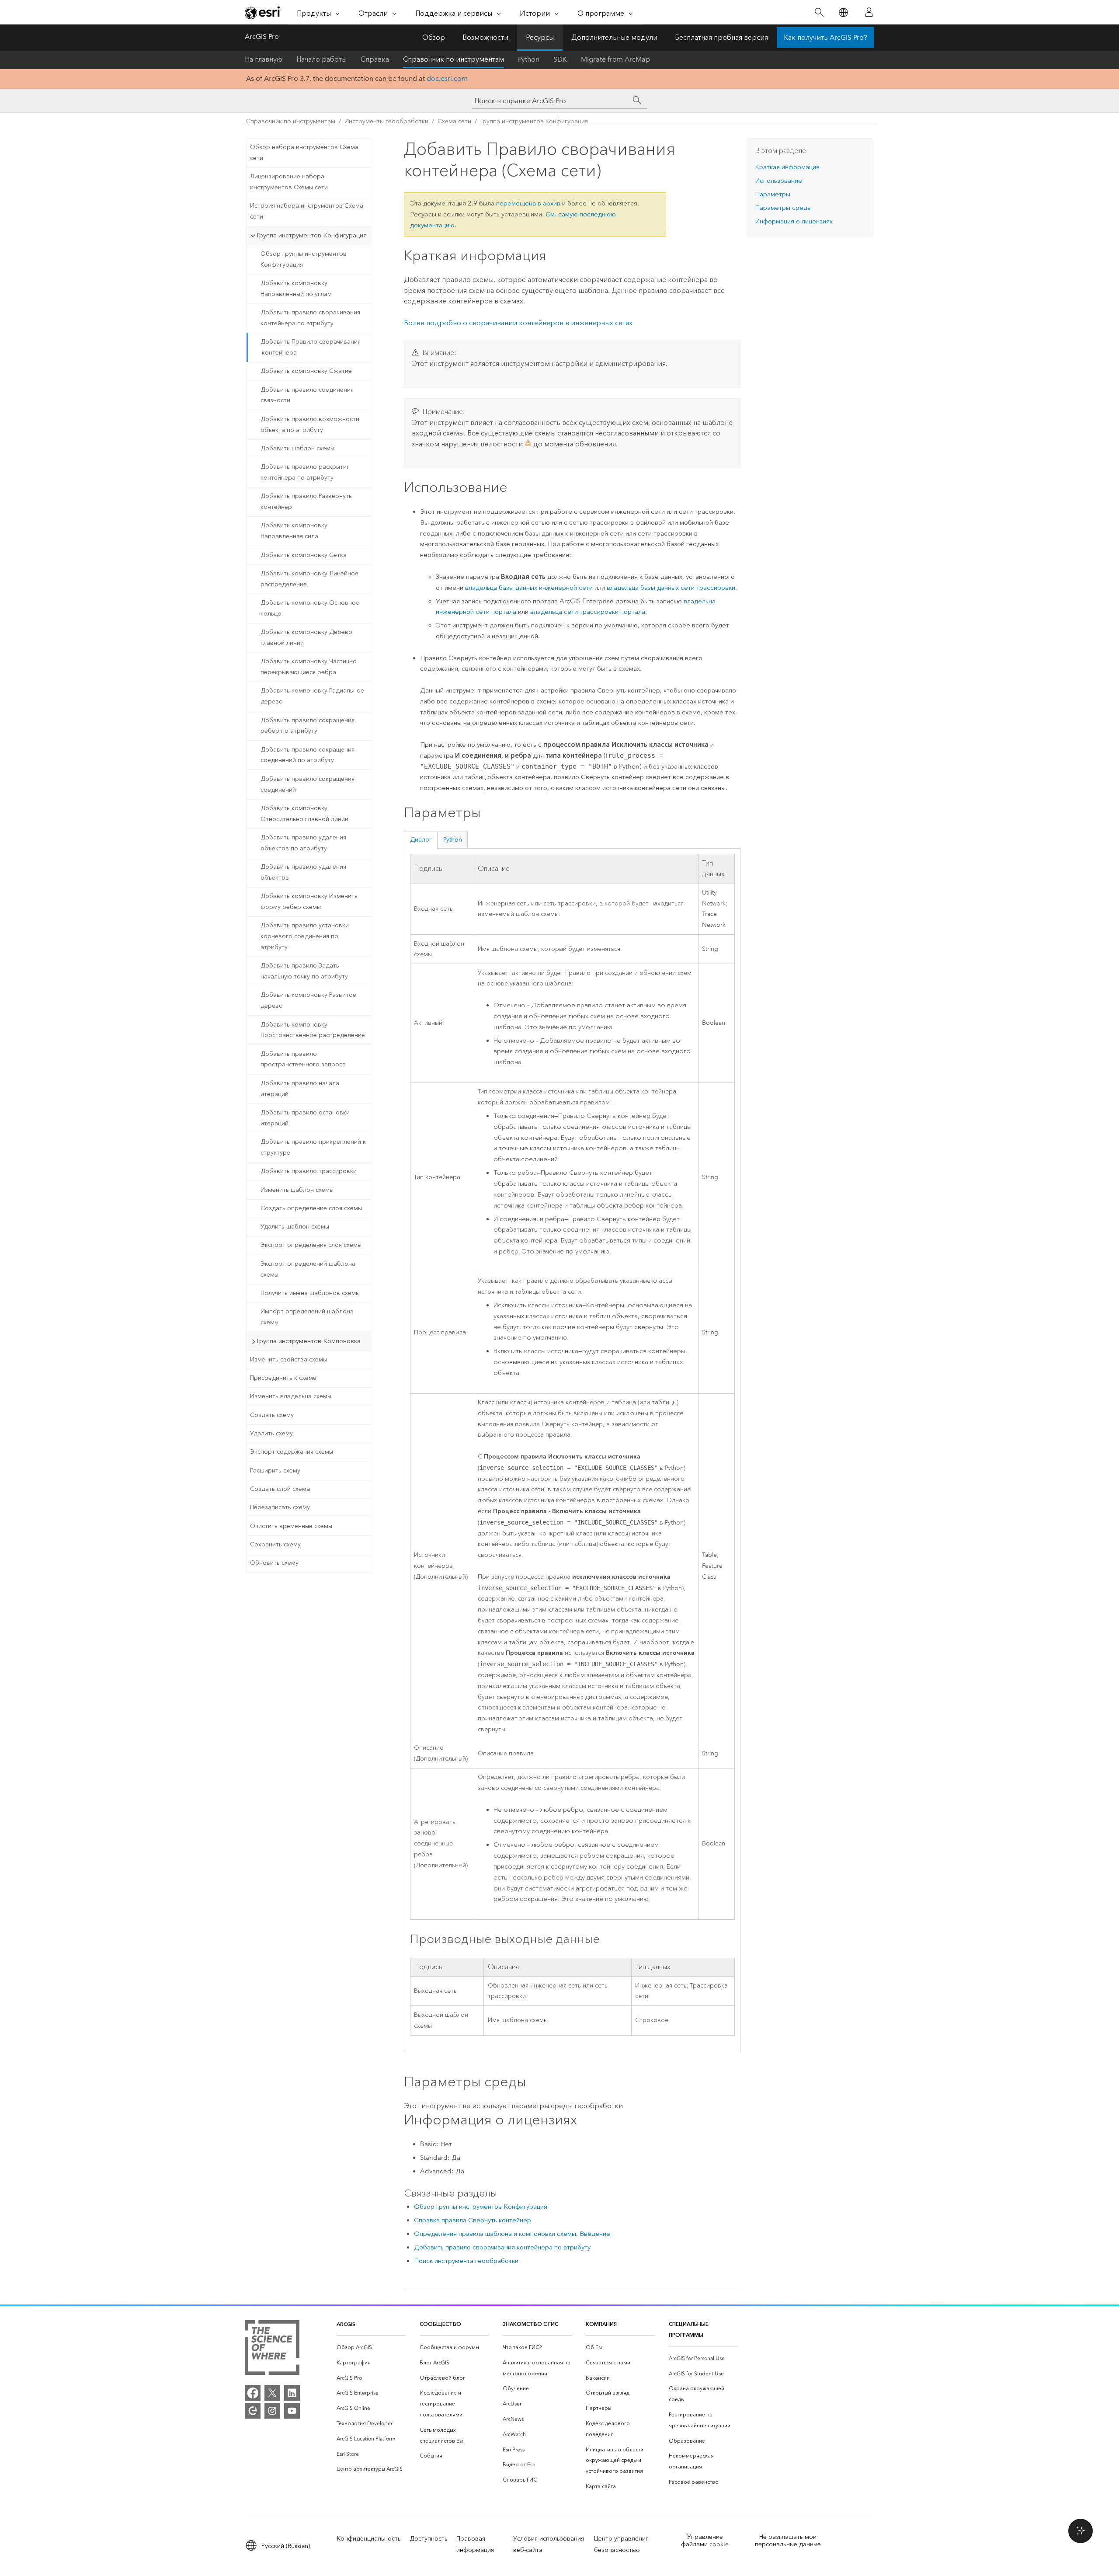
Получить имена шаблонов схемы (310, 1293)
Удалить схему (271, 1433)
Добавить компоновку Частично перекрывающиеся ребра (309, 667)
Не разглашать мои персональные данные (788, 2541)
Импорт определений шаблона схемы (307, 1317)
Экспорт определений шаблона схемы (308, 1269)
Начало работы (321, 59)
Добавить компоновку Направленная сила (294, 531)
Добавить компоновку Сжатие (306, 371)
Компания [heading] (601, 2324)
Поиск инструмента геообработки (466, 2261)
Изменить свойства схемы (288, 1359)
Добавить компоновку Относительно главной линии (304, 814)
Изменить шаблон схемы (297, 1190)
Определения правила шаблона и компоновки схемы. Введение (512, 2234)
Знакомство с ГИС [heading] (530, 2324)
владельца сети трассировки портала (588, 612)
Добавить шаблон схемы (297, 448)
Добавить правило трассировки (309, 1171)
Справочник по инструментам (454, 59)
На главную (264, 59)
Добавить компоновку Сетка (304, 555)
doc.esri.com (447, 78)
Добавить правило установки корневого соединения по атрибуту (305, 936)
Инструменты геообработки (386, 121)
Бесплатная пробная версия (721, 37)
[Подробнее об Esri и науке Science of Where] (272, 2349)
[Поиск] (819, 12)
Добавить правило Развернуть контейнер (306, 501)
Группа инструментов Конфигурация (534, 121)
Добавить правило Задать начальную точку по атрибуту (304, 971)
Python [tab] (453, 840)
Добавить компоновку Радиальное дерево (312, 696)
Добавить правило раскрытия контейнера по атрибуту (305, 472)
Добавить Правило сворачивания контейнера (311, 347)
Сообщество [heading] (440, 2324)
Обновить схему (274, 1563)
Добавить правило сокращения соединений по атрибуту (308, 755)
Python (529, 59)
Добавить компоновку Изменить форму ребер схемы (309, 902)
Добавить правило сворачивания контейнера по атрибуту (310, 318)
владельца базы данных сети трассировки (671, 588)
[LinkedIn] (292, 2393)
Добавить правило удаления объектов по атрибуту (303, 843)
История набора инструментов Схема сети (307, 211)
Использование (778, 181)
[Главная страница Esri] (263, 13)
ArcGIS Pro (262, 37)
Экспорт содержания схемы (292, 1452)
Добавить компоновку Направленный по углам (296, 289)
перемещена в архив (528, 203)
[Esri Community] (253, 2411)
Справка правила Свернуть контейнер (473, 2220)
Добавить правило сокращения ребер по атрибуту (308, 726)
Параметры (773, 194)
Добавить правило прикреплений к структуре (313, 1147)
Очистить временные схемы (291, 1526)
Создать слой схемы (280, 1489)
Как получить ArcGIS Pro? (825, 37)
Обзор (434, 37)
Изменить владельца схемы (291, 1396)
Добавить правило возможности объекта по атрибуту (310, 425)
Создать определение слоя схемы (311, 1208)
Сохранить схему (275, 1544)
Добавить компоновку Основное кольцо (310, 608)
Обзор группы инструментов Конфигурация (304, 259)
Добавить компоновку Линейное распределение (309, 579)
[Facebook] (253, 2393)
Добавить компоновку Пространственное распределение (313, 1030)
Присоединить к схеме (283, 1378)
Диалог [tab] (421, 840)
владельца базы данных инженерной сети (529, 588)
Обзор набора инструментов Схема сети (304, 153)
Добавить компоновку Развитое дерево (308, 1000)
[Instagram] (272, 2411)
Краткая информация (787, 167)
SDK (560, 59)
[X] (272, 2393)
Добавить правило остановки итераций (305, 1118)
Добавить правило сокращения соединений (308, 784)
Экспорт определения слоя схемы (311, 1245)
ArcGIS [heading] (346, 2324)
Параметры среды (783, 208)
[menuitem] (371, 2348)
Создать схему (272, 1415)
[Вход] (869, 12)
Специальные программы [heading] (689, 2329)
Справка (375, 59)
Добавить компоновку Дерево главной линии (306, 637)
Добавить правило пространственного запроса (303, 1059)
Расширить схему (275, 1471)
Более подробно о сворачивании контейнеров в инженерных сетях (518, 323)
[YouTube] (292, 2411)
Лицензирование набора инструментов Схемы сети (289, 182)
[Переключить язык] (843, 12)
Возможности (485, 37)
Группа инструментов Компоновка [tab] (309, 1341)
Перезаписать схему (280, 1507)
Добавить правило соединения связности (307, 395)
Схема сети (454, 121)
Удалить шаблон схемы (295, 1227)
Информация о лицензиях (794, 221)
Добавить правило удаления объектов (303, 872)
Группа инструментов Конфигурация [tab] (312, 235)
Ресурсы (540, 37)
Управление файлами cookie (705, 2541)
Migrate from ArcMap (615, 59)
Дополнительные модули (614, 37)
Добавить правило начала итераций (300, 1089)
